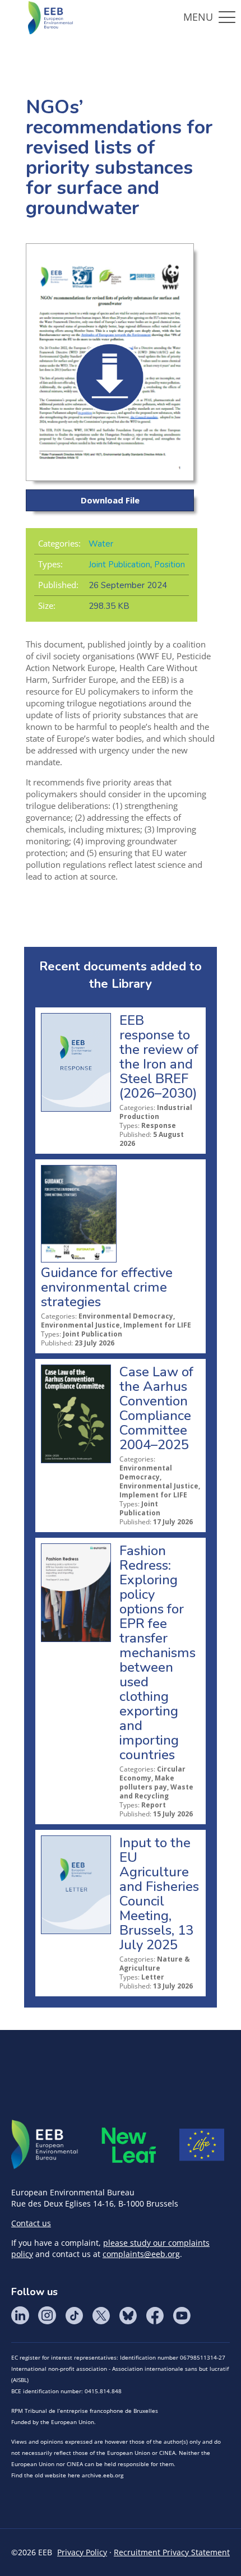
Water (101, 544)
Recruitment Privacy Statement (172, 2552)
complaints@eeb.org (141, 2254)
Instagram (47, 2315)
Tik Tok (74, 2315)
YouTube (182, 2315)
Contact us (31, 2223)
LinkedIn (20, 2315)
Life (202, 2145)
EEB (45, 2145)
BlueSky (128, 2315)
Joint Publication (119, 565)
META (129, 2145)
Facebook (155, 2315)
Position (170, 565)
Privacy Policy (82, 2552)
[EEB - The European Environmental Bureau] (50, 17)
